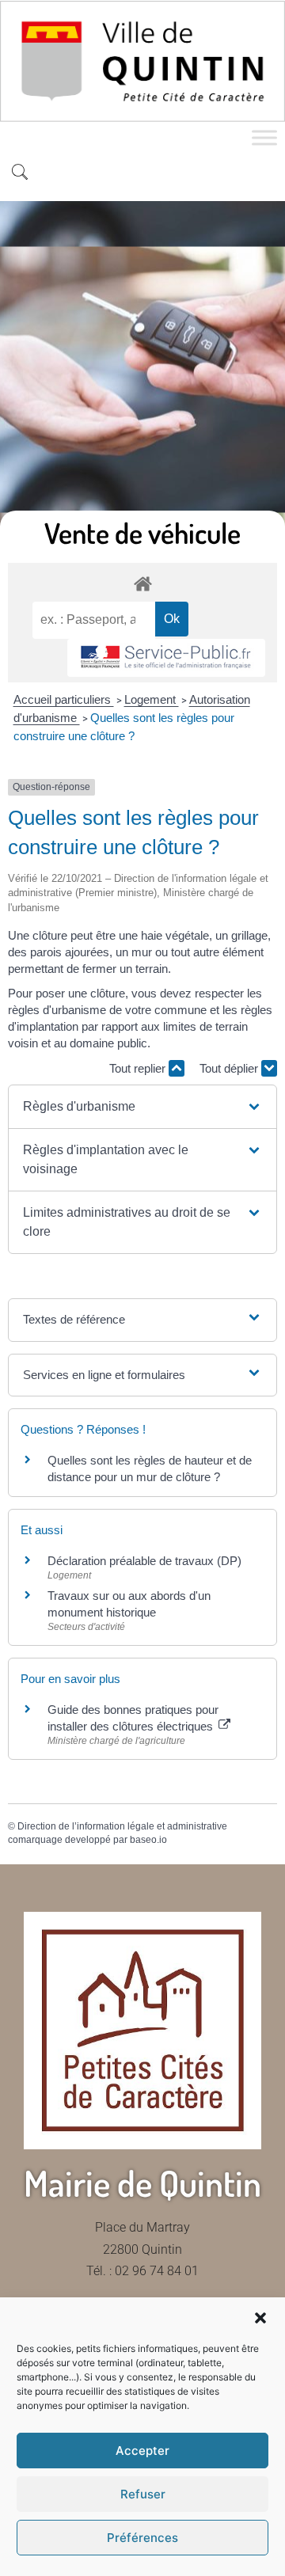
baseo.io (148, 1840)
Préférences (142, 2538)
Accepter (142, 2451)
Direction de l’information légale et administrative (122, 1826)
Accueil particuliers (64, 699)
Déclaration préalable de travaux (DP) (144, 1561)
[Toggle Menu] (264, 138)
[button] (260, 2318)
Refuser (143, 2494)
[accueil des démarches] (142, 583)
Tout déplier (230, 1068)
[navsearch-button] (20, 173)
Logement (152, 699)
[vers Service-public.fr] (166, 658)
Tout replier (139, 1068)
